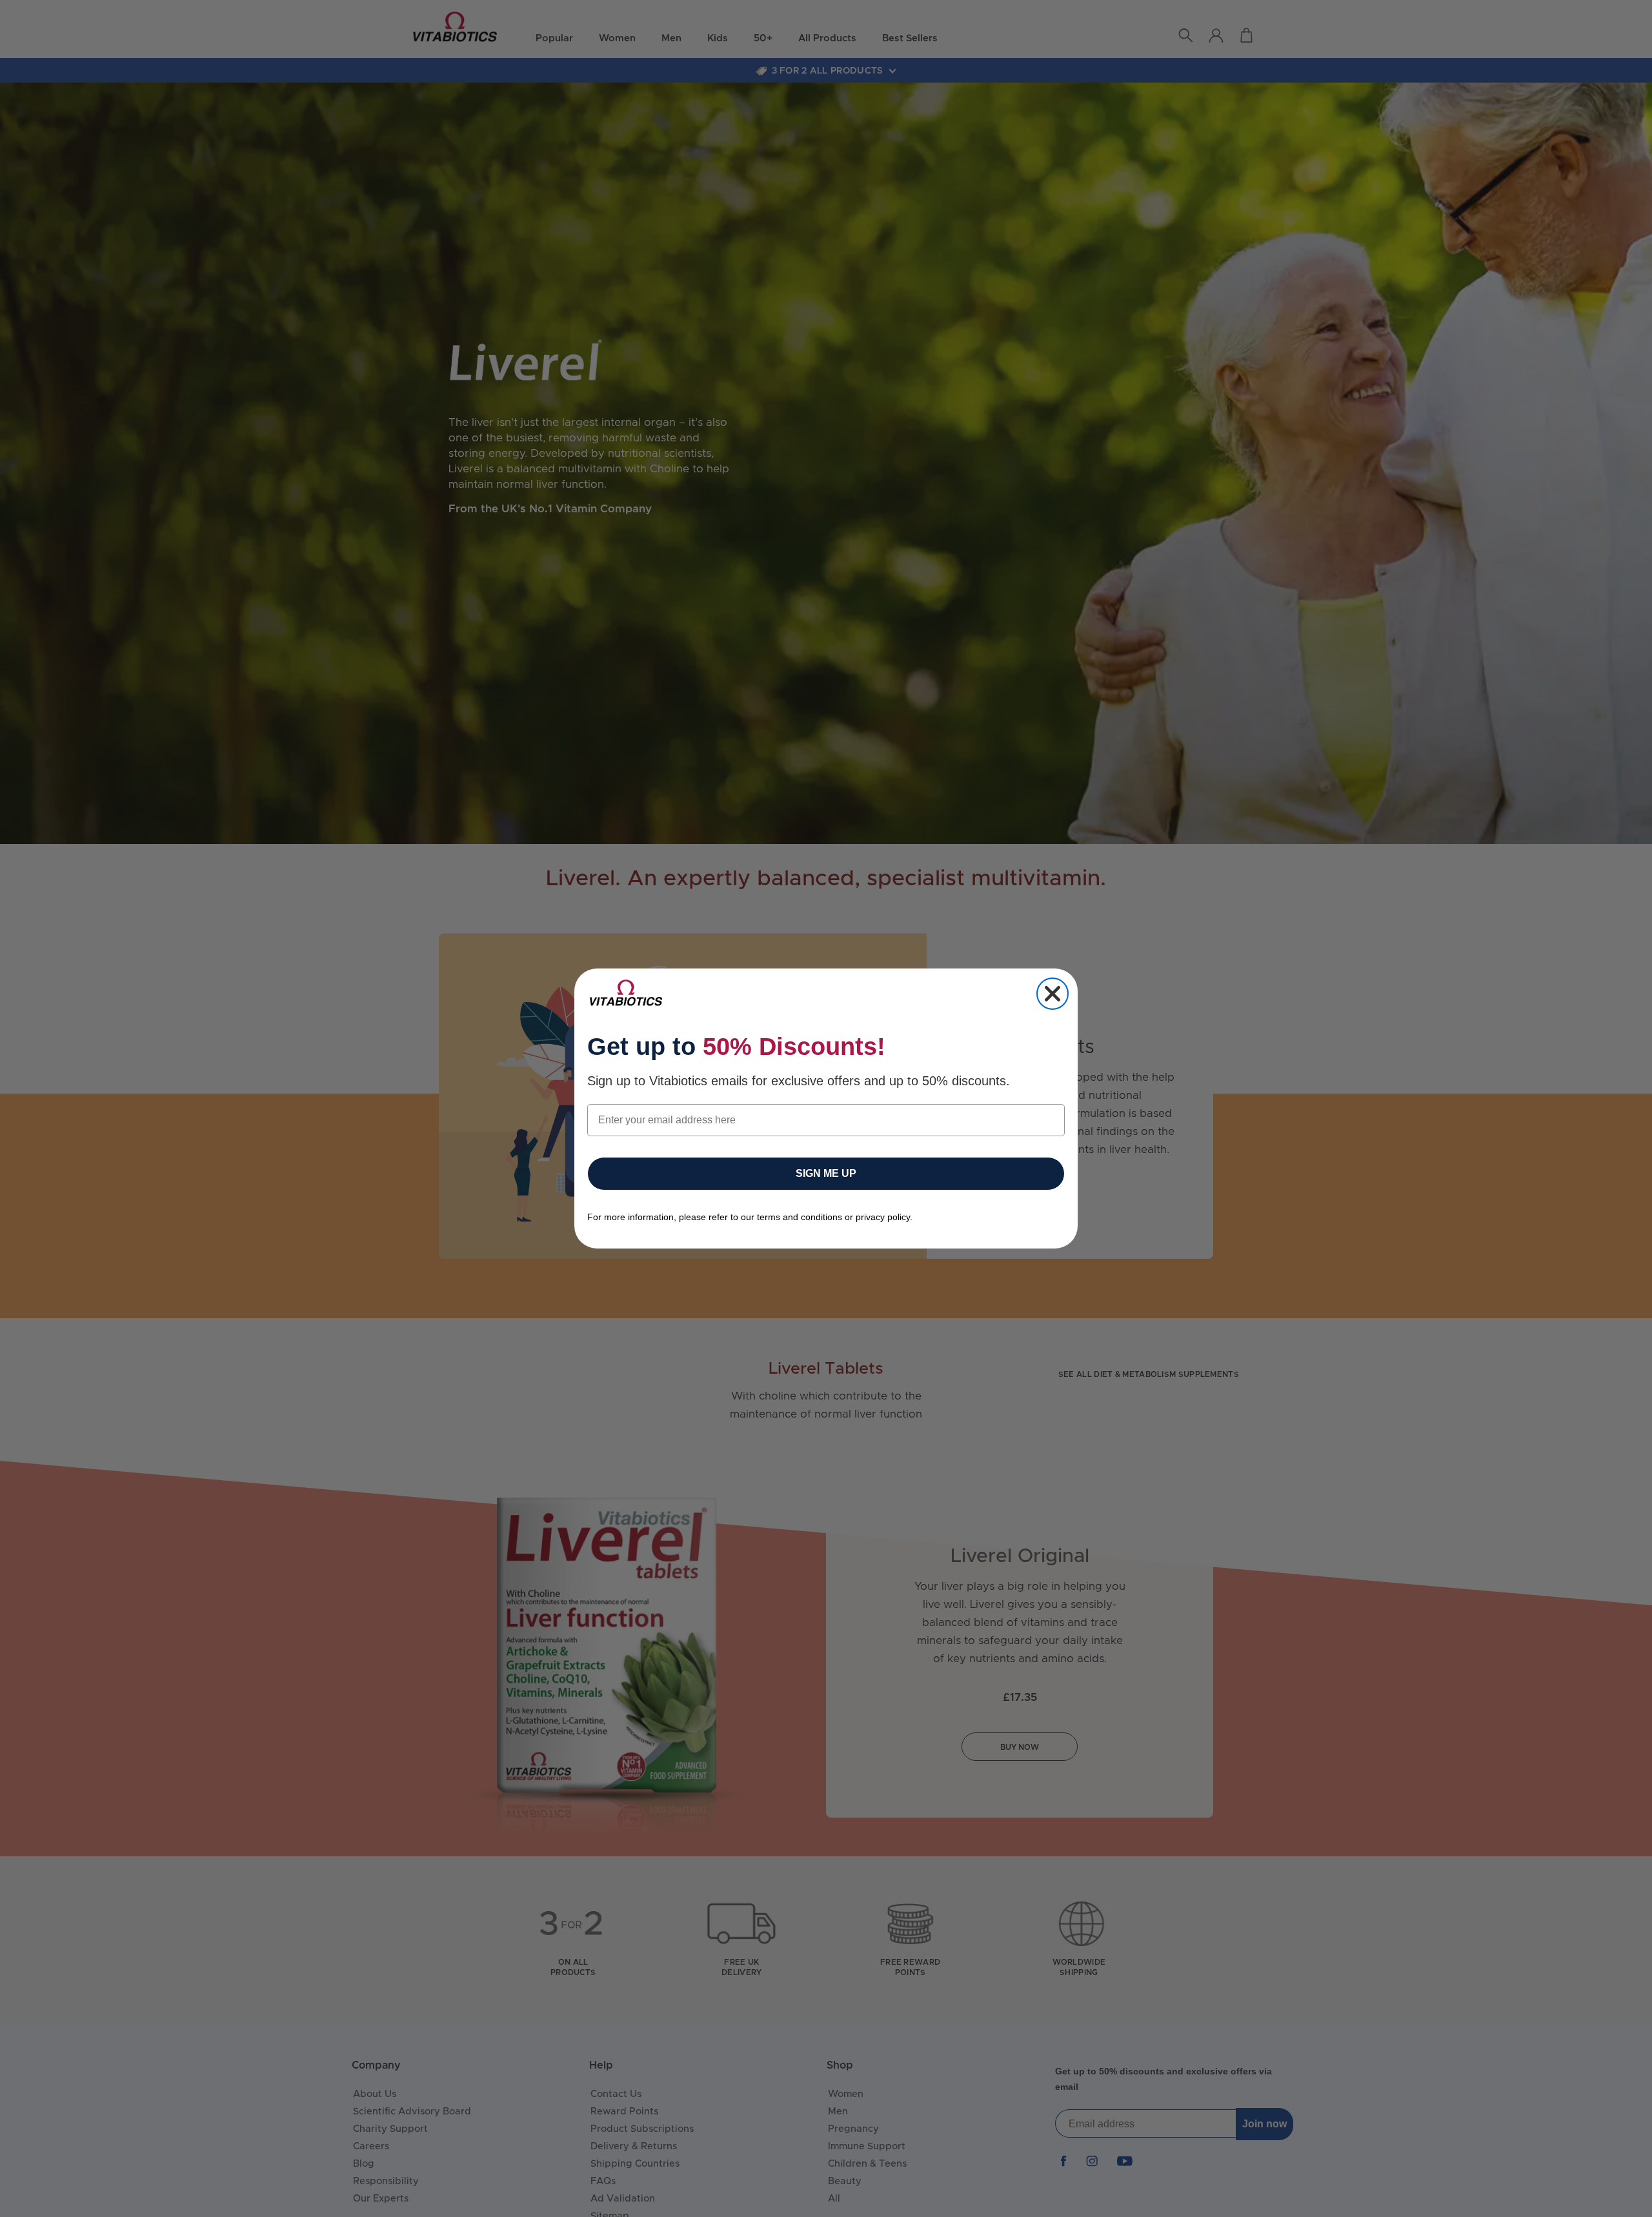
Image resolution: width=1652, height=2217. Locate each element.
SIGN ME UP (826, 1173)
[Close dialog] (1053, 994)
